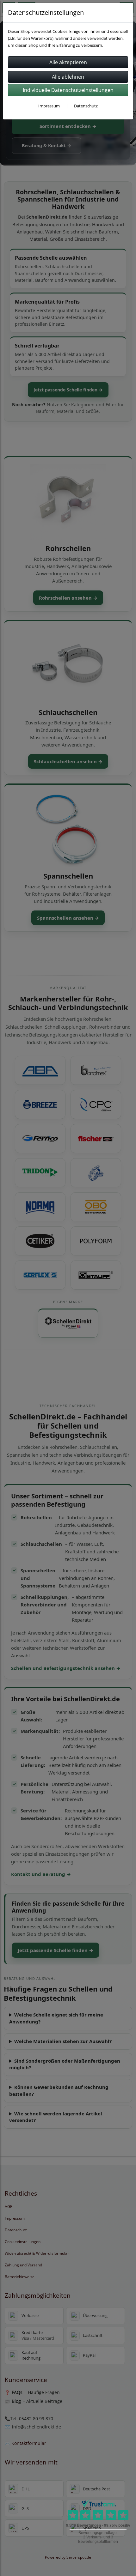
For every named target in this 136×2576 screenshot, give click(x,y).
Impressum (49, 106)
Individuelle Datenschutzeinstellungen (68, 90)
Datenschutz (86, 106)
